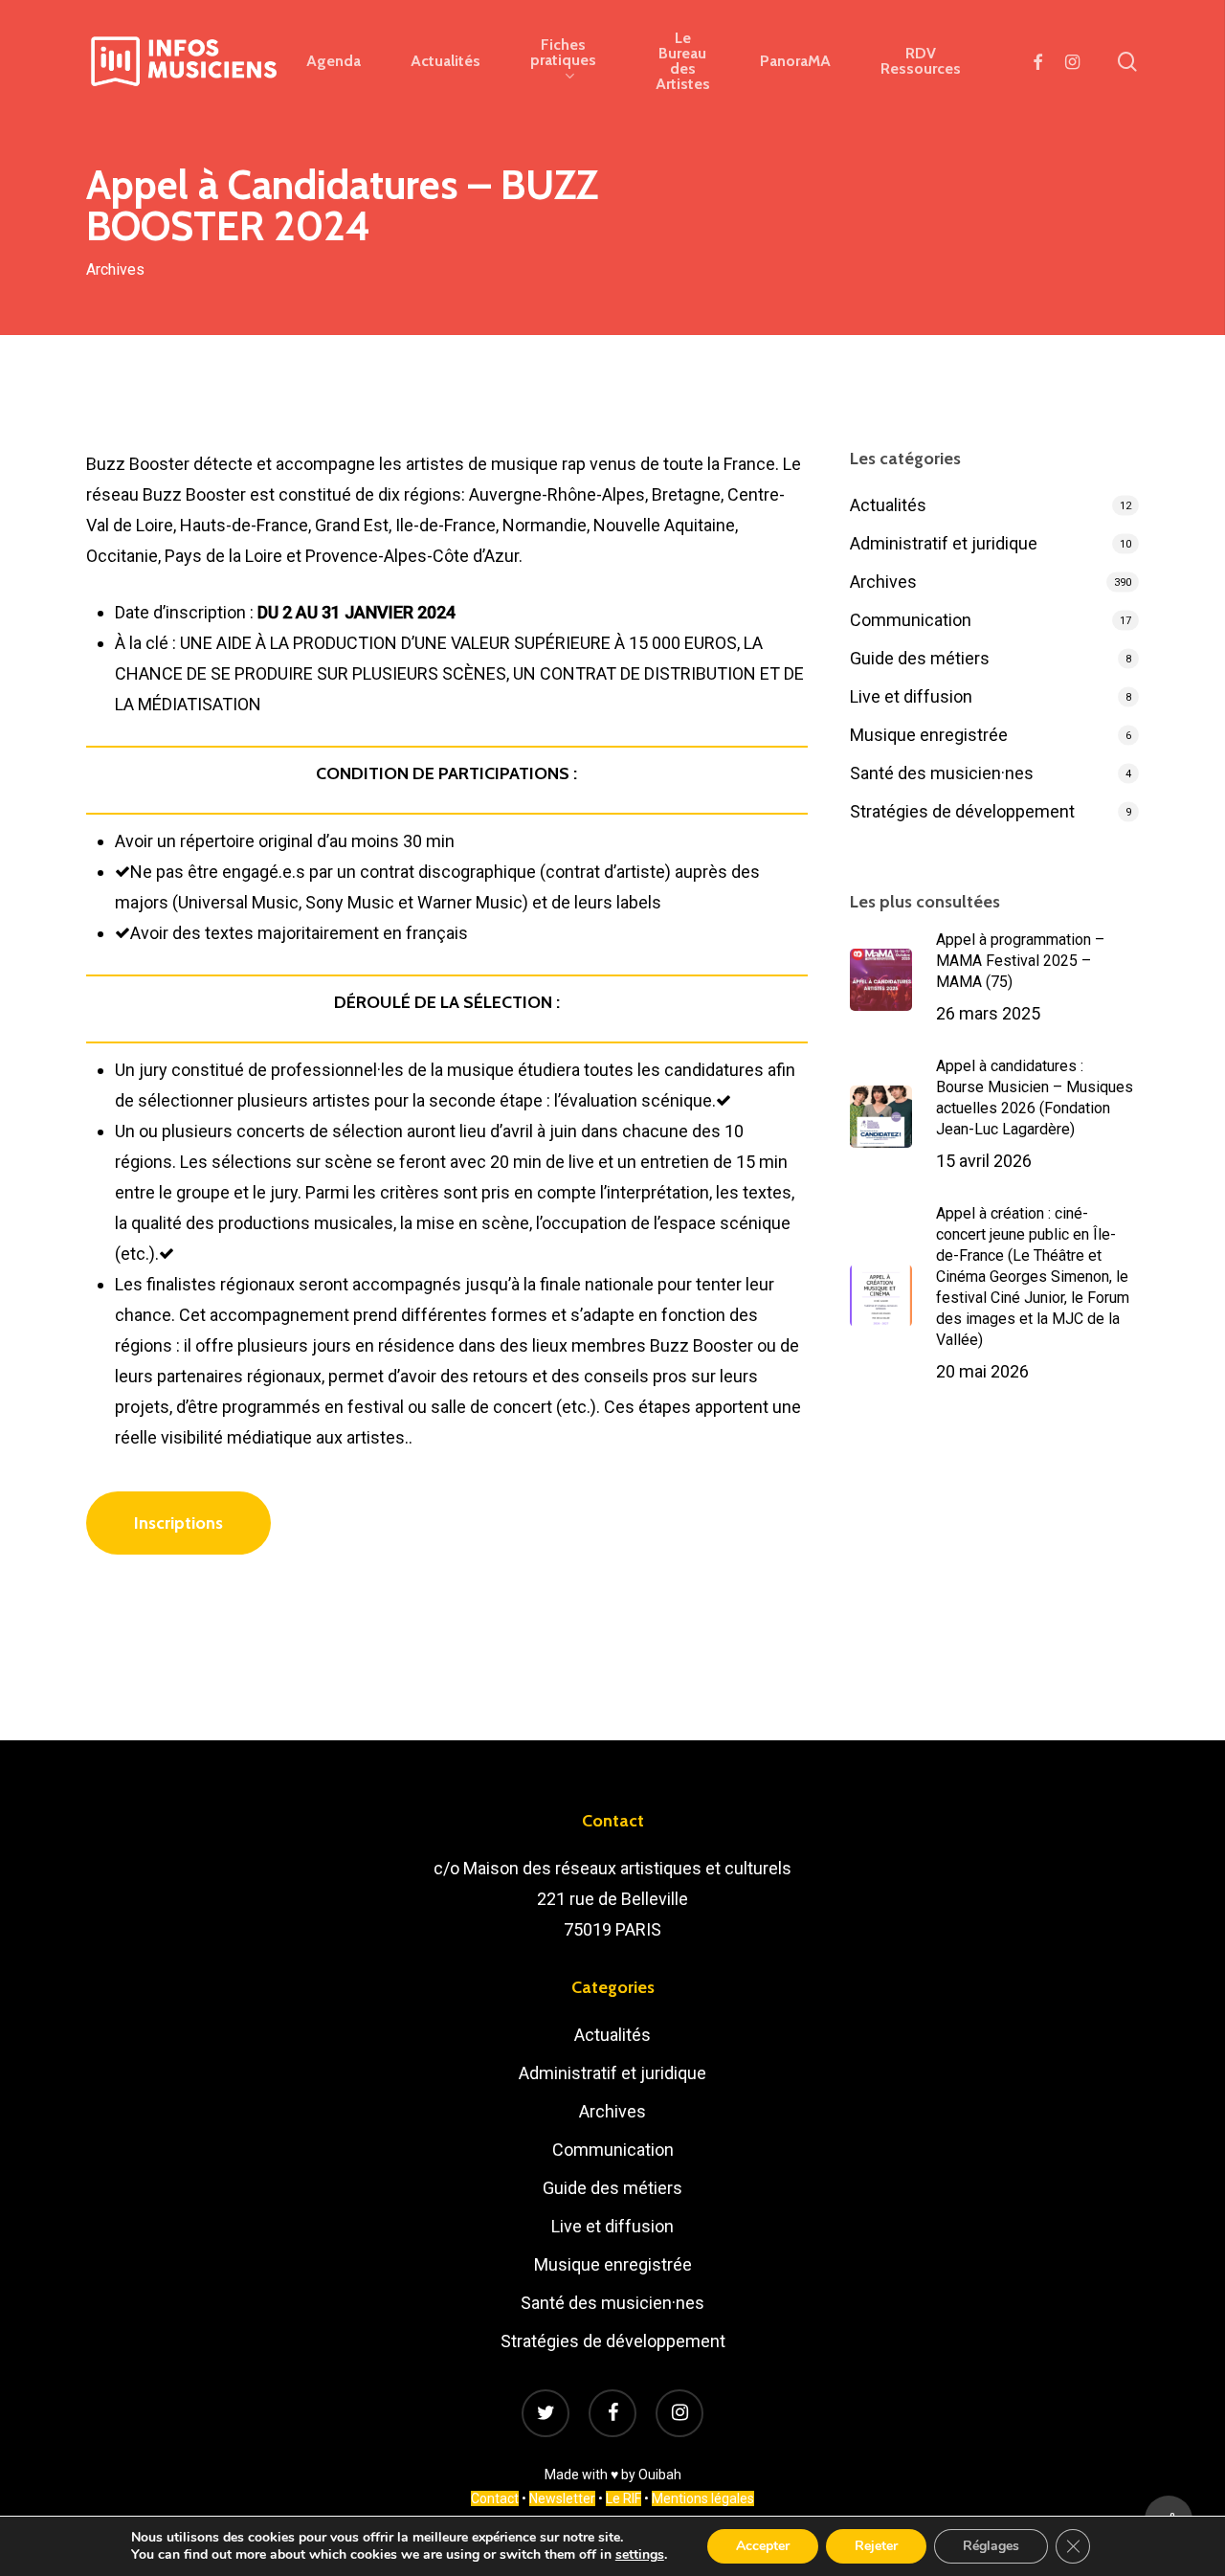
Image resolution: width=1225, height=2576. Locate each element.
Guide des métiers (920, 658)
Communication (911, 620)
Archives (115, 269)
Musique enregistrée (929, 735)
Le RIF (624, 2498)
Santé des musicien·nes (942, 773)
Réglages (991, 2546)
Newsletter (562, 2498)
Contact (495, 2498)
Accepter (763, 2546)
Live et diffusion (911, 696)
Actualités (888, 505)
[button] (178, 1523)
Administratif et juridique (944, 543)
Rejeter (876, 2546)
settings (640, 2555)
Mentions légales (703, 2498)
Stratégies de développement (962, 811)
